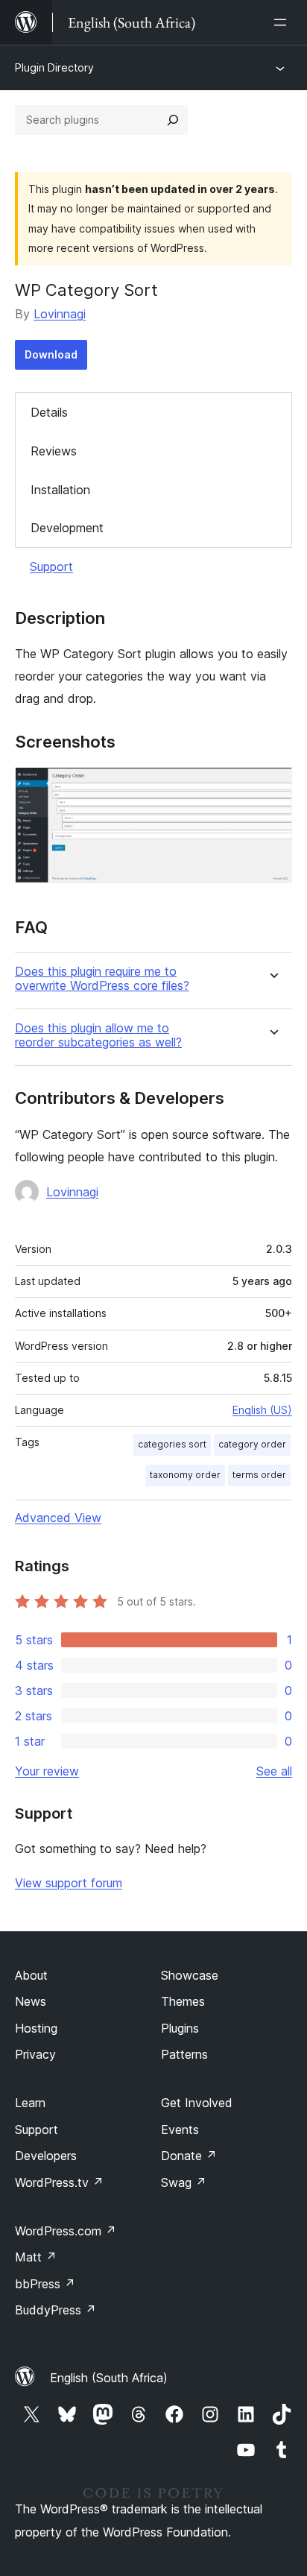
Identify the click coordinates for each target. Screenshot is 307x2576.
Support (51, 566)
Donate (189, 2156)
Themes (183, 2001)
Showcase (190, 1975)
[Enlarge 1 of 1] (272, 787)
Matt (36, 2257)
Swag (184, 2182)
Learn (30, 2103)
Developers (46, 2156)
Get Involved (197, 2103)
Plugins (180, 2028)
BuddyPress (56, 2310)
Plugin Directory (54, 67)
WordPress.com (66, 2231)
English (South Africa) (109, 2378)
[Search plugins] (173, 120)
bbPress (45, 2284)
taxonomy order (185, 1475)
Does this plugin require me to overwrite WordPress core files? (102, 979)
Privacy (35, 2054)
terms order (259, 1475)
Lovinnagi (60, 314)
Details (49, 412)
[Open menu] (283, 22)
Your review (47, 1771)
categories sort (172, 1444)
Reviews (54, 451)
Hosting (36, 2028)
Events (180, 2130)
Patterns (184, 2054)
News (31, 2001)
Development (67, 528)
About (31, 1975)
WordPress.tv (59, 2182)
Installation (60, 490)
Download (51, 354)
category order (252, 1444)
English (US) (262, 1410)
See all (274, 1771)
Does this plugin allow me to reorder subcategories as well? (98, 1035)
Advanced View (58, 1518)
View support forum (69, 1883)
